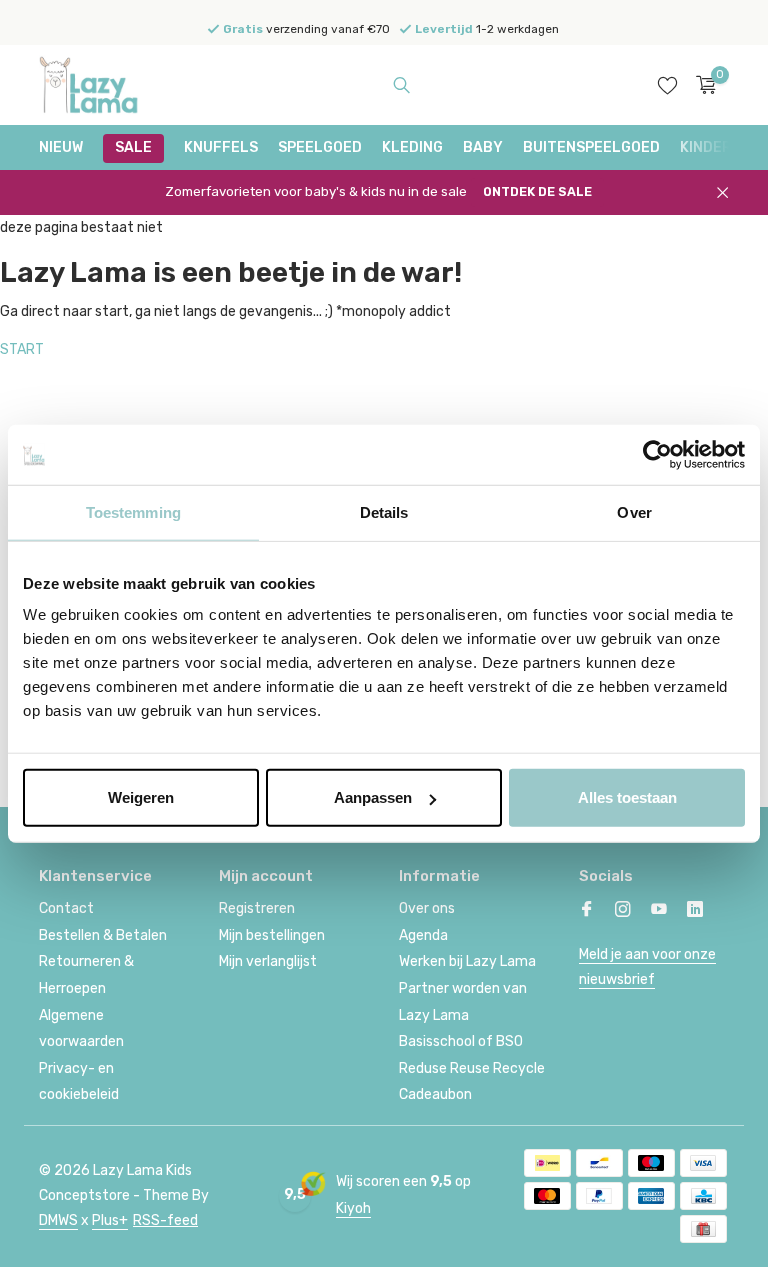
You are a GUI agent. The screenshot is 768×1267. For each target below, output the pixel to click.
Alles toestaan (627, 797)
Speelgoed (320, 147)
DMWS (58, 1220)
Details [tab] (384, 511)
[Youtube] (659, 911)
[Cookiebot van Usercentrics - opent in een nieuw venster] (657, 454)
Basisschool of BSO (461, 1041)
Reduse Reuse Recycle (472, 1068)
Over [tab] (634, 511)
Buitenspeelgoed (591, 147)
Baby (483, 147)
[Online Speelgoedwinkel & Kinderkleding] (101, 85)
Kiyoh (353, 1208)
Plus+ (110, 1220)
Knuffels (221, 147)
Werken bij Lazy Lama (467, 961)
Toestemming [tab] (133, 511)
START (22, 349)
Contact (66, 908)
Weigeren (141, 797)
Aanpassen (373, 797)
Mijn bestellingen (272, 935)
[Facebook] (587, 911)
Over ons (427, 908)
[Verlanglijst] (667, 85)
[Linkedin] (695, 911)
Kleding (412, 147)
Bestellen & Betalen (103, 935)
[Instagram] (623, 911)
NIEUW (61, 147)
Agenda (423, 935)
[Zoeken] (401, 85)
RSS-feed (165, 1220)
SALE (133, 147)
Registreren (257, 908)
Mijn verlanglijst (268, 961)
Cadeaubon (435, 1094)
